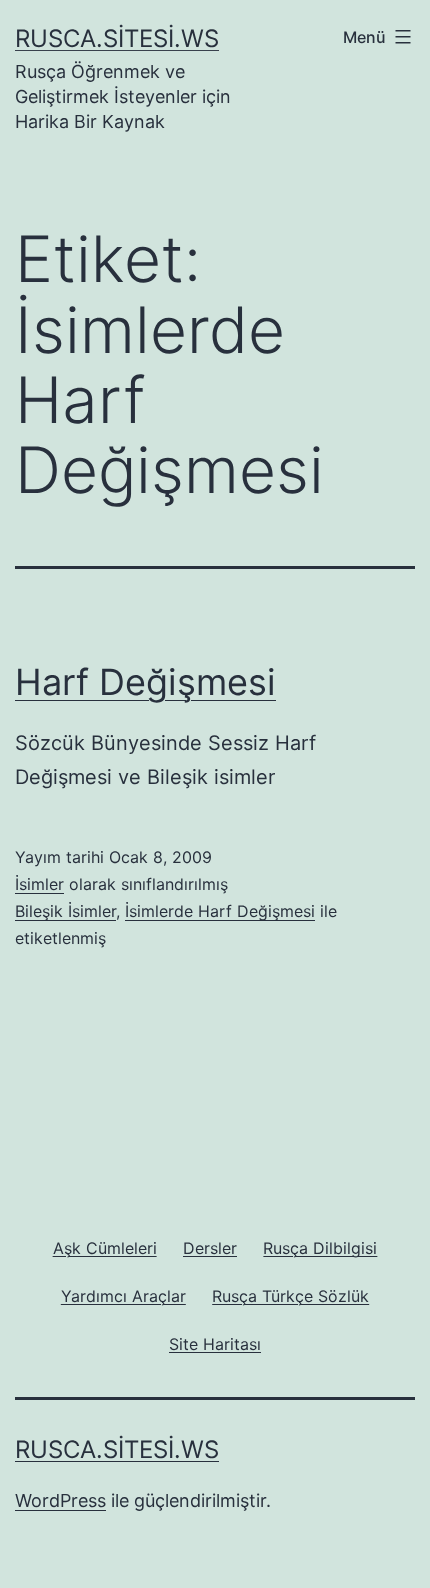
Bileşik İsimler (65, 911)
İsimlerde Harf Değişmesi (220, 911)
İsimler (39, 884)
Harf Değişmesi (145, 682)
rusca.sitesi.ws (117, 38)
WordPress (60, 1500)
